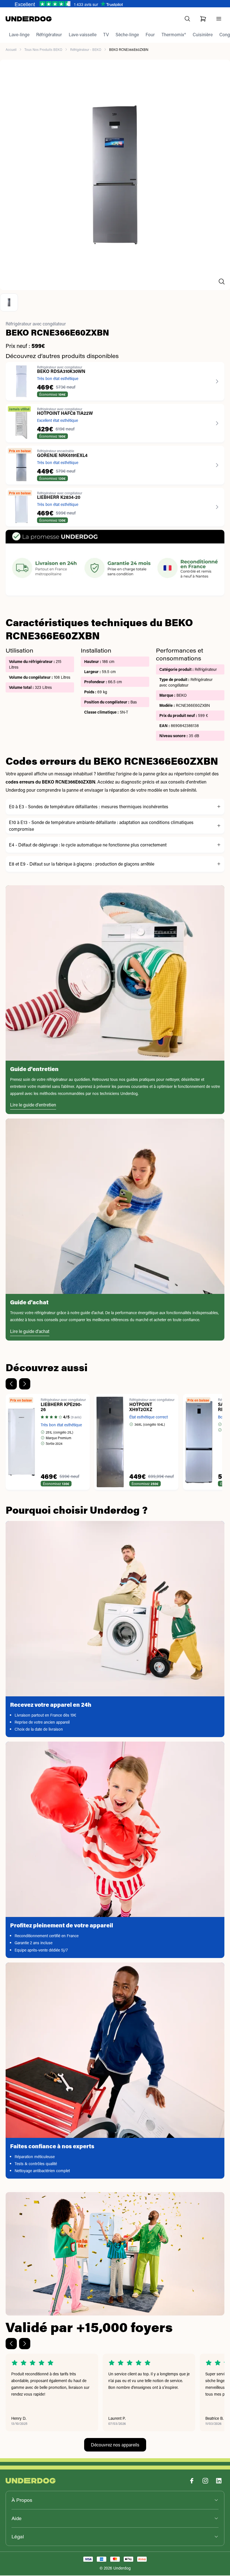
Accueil (11, 50)
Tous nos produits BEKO (43, 50)
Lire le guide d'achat (30, 1332)
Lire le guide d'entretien (33, 1105)
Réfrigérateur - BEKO (86, 50)
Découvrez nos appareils (115, 2445)
